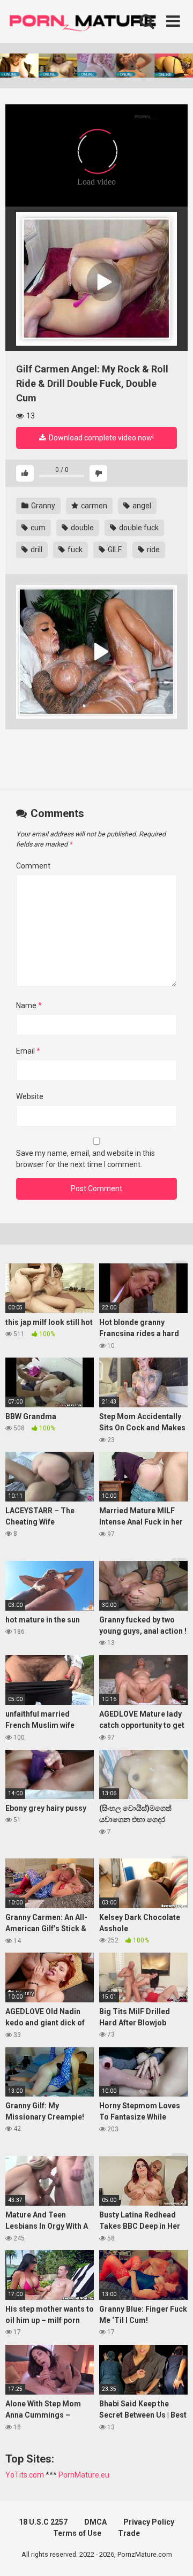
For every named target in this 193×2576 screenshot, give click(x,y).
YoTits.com (25, 2475)
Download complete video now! (101, 438)
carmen (93, 506)
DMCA (95, 2522)
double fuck (138, 528)
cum (37, 528)
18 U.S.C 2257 (43, 2522)
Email (28, 1051)
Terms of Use (77, 2533)
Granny (42, 506)
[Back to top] (173, 2554)
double (81, 528)
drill (36, 550)
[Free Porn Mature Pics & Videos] (86, 21)
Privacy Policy (149, 2522)
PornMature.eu (84, 2475)
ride (153, 550)
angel (141, 506)
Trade (129, 2533)
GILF (114, 550)
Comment (33, 866)
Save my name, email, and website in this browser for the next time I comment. (86, 1159)
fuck (74, 550)
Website (30, 1096)
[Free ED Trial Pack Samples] (96, 279)
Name (29, 1005)
